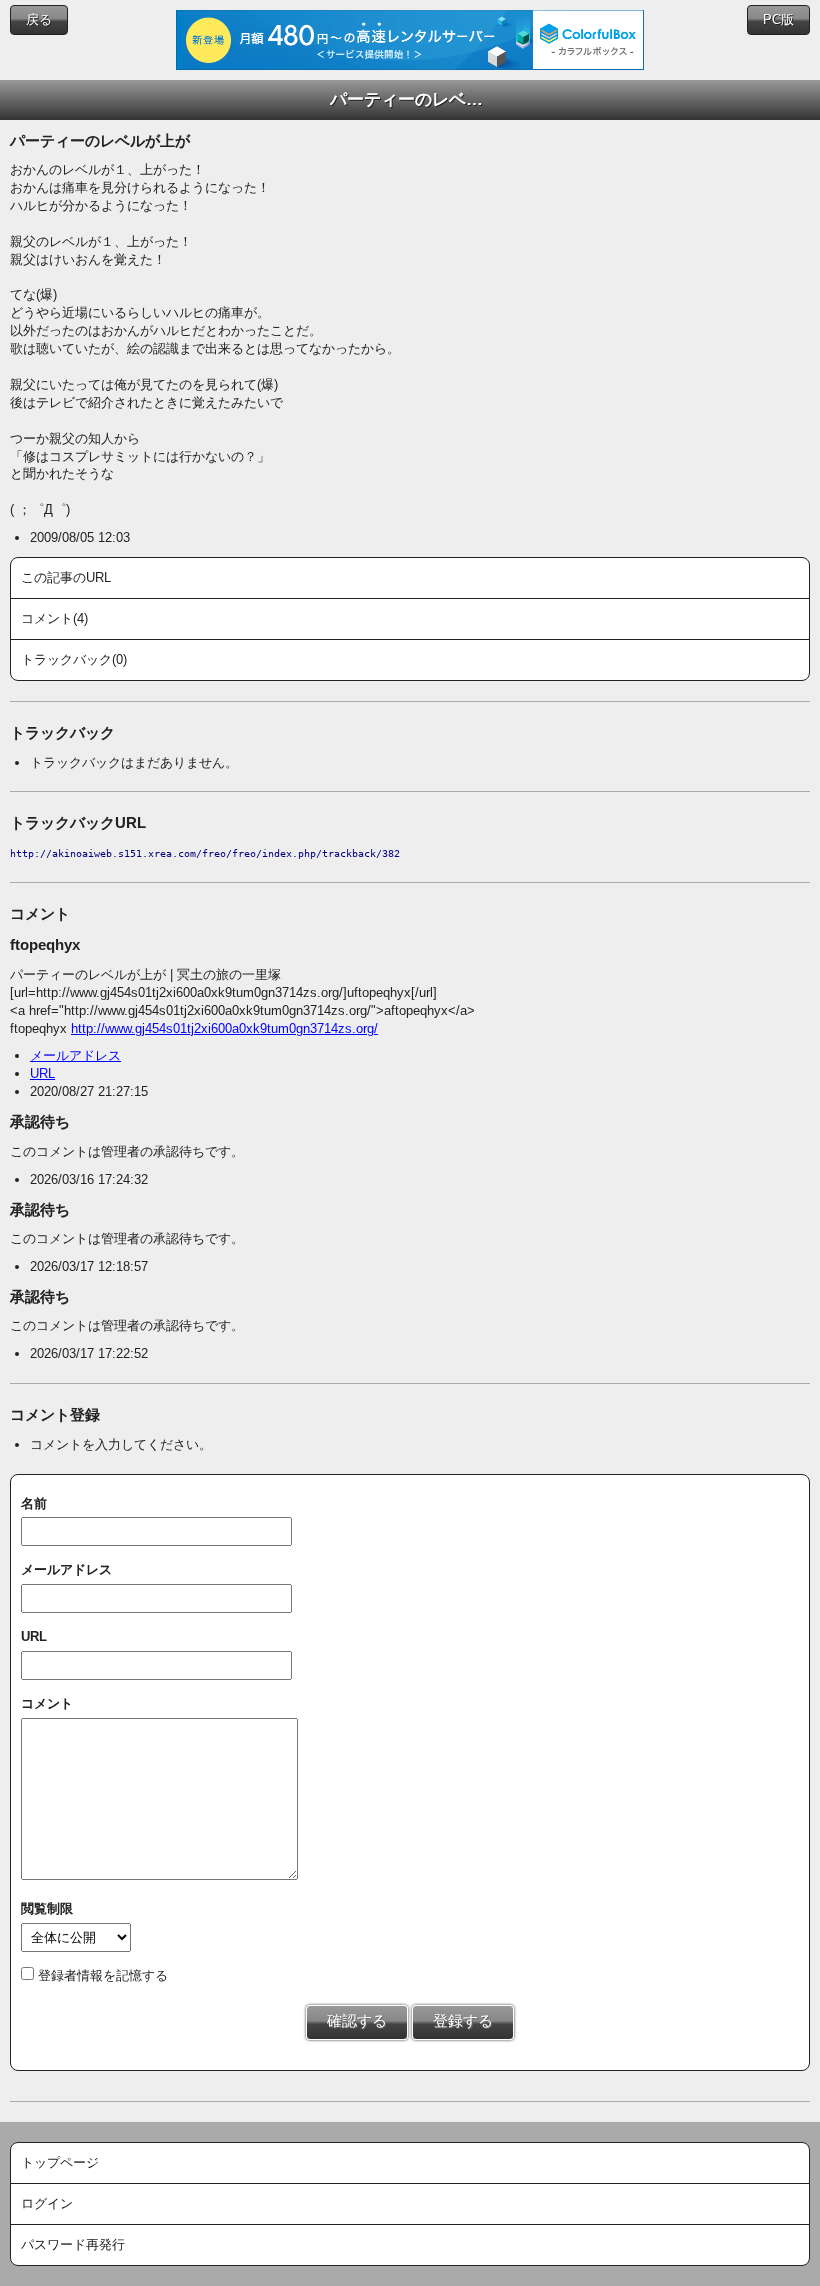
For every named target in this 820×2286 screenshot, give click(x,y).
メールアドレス (75, 1055)
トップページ (60, 2162)
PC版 (778, 19)
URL (42, 1073)
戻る (39, 19)
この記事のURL (66, 577)
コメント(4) (54, 618)
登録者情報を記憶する (103, 1975)
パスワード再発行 (73, 2244)
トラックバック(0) (74, 659)
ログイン (47, 2203)
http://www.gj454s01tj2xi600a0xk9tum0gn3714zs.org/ (224, 1028)
